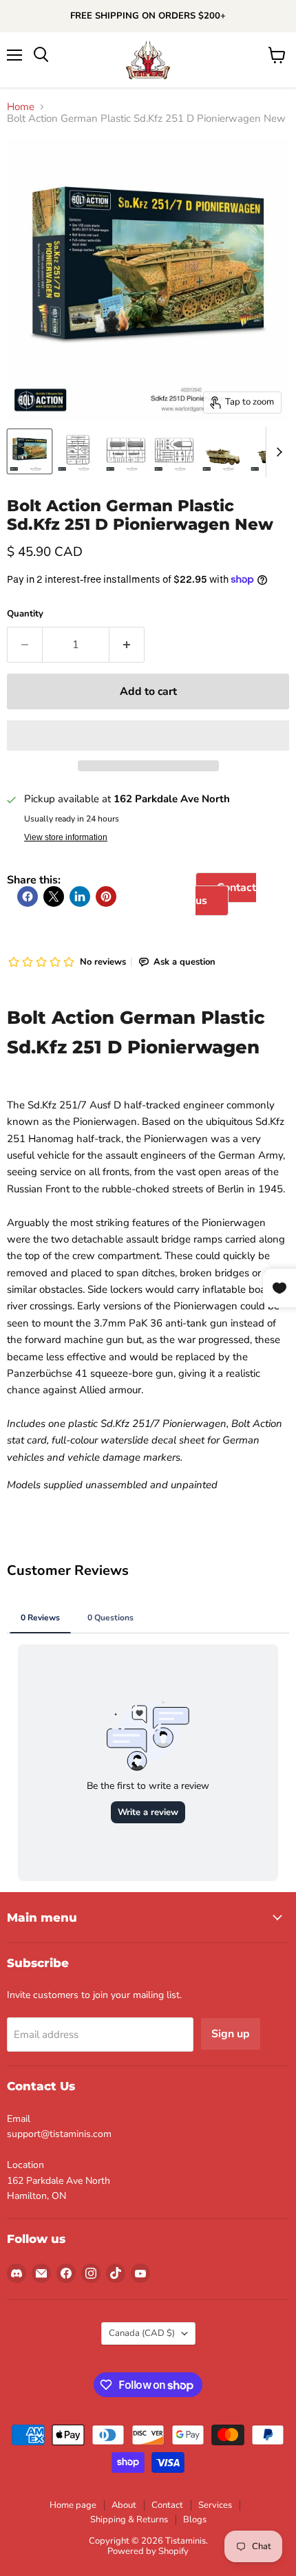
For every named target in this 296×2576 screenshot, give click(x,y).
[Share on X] (54, 897)
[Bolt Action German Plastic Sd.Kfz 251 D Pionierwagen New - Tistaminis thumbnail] (78, 451)
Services (215, 2505)
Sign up (231, 2034)
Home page (73, 2505)
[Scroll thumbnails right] (277, 452)
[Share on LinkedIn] (80, 897)
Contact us (226, 894)
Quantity (25, 614)
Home (21, 107)
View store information (66, 837)
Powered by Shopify (148, 2551)
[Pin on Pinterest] (106, 897)
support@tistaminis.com (59, 2134)
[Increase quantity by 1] (127, 645)
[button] (148, 736)
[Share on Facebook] (28, 897)
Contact (167, 2505)
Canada (142, 2333)
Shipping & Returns (129, 2520)
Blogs (195, 2520)
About (124, 2505)
